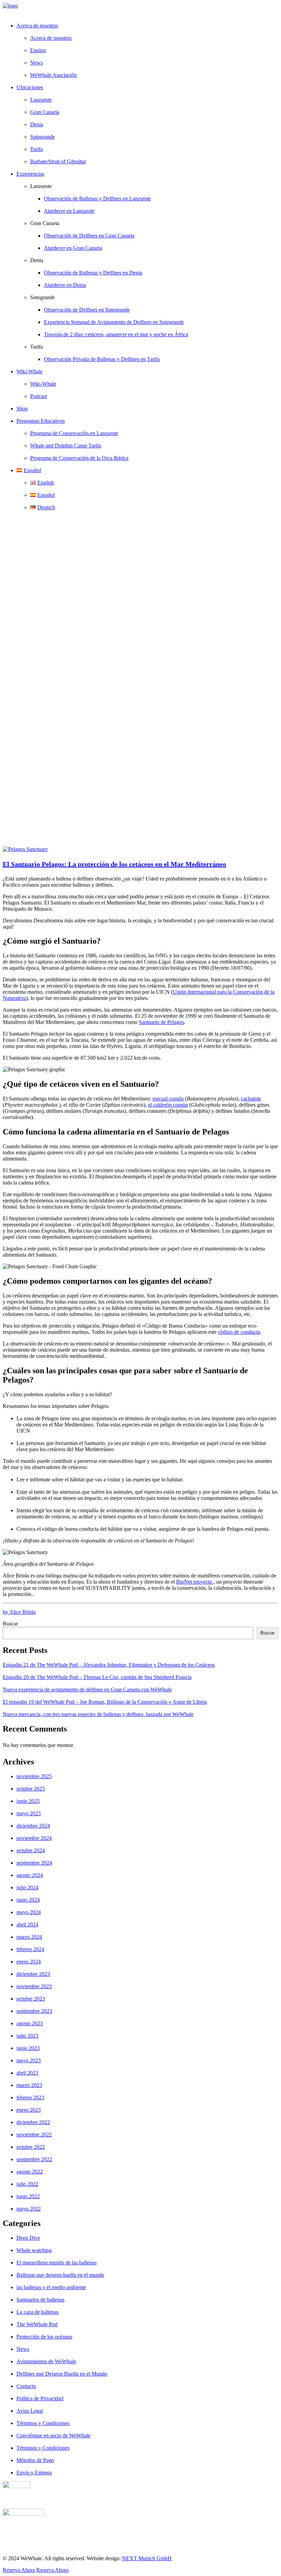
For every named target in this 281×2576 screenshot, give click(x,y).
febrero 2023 (30, 2097)
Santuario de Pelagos (161, 1022)
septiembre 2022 (34, 2159)
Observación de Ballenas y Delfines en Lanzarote (97, 199)
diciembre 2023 (33, 1974)
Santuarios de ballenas (40, 2300)
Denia (37, 124)
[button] (25, 849)
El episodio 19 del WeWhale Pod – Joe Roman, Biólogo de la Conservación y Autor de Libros (105, 1702)
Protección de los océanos (44, 2337)
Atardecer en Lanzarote (69, 211)
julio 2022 (27, 2184)
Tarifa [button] (36, 347)
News (36, 63)
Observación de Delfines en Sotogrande (87, 310)
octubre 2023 (31, 1999)
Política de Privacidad (40, 2398)
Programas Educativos (41, 421)
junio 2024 (28, 1900)
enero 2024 (29, 1962)
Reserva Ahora (19, 2570)
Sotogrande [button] (42, 297)
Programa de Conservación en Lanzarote (74, 433)
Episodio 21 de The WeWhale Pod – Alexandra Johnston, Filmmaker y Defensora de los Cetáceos (109, 1665)
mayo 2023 (29, 2060)
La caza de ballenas (38, 2312)
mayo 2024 (29, 1912)
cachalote (251, 1099)
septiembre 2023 (34, 2011)
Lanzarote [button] (41, 186)
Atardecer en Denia (65, 285)
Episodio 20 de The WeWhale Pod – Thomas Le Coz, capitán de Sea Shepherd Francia (97, 1677)
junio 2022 (28, 2196)
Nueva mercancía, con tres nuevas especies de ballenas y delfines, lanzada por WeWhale (98, 1714)
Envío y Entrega (34, 2473)
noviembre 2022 (34, 2135)
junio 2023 (28, 2048)
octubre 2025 (31, 1789)
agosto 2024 (30, 1875)
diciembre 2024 (33, 1826)
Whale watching (34, 2250)
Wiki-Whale (43, 384)
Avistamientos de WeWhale (46, 2361)
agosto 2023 (30, 2023)
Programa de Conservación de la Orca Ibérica (79, 458)
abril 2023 (27, 2073)
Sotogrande (42, 137)
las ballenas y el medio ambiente (51, 2287)
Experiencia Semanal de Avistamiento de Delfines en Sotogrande (114, 322)
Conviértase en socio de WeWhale (53, 2435)
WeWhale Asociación (53, 75)
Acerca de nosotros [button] (37, 26)
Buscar (10, 1624)
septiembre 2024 (34, 1863)
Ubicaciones (30, 87)
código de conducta (239, 1332)
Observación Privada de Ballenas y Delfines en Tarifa (102, 359)
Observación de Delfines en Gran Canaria (89, 236)
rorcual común (168, 1099)
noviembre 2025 (34, 1776)
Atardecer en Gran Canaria (73, 248)
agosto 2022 (30, 2172)
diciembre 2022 (33, 2122)
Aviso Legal (30, 2411)
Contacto (26, 2386)
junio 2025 (28, 1801)
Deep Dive (28, 2238)
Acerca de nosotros (51, 38)
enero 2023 (29, 2110)
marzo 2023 (29, 2085)
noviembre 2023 (34, 1986)
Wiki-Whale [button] (29, 371)
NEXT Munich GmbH (147, 2558)
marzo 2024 (29, 1937)
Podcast (39, 396)
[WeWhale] (140, 10)
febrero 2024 (30, 1949)
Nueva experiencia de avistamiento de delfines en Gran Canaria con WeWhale (87, 1689)
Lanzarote (41, 100)
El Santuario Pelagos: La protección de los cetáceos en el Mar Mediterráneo (114, 864)
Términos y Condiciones (43, 2423)
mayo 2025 (29, 1813)
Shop (22, 409)
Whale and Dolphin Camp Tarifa (66, 446)
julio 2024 (27, 1887)
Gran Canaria (45, 112)
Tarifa (36, 149)
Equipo (38, 50)
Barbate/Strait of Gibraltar (58, 161)
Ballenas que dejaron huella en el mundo (60, 2275)
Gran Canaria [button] (45, 223)
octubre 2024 (31, 1850)
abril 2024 (27, 1925)
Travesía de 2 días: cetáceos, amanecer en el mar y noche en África (116, 334)
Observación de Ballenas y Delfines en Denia (93, 273)
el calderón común (168, 1105)
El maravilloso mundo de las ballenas (57, 2263)
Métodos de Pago (35, 2460)
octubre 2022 (31, 2147)
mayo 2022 (29, 2209)
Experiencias (30, 174)
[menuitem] (147, 50)
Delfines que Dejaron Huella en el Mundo (62, 2374)
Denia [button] (37, 260)
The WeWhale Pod (37, 2324)
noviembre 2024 (34, 1838)
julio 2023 (27, 2036)
